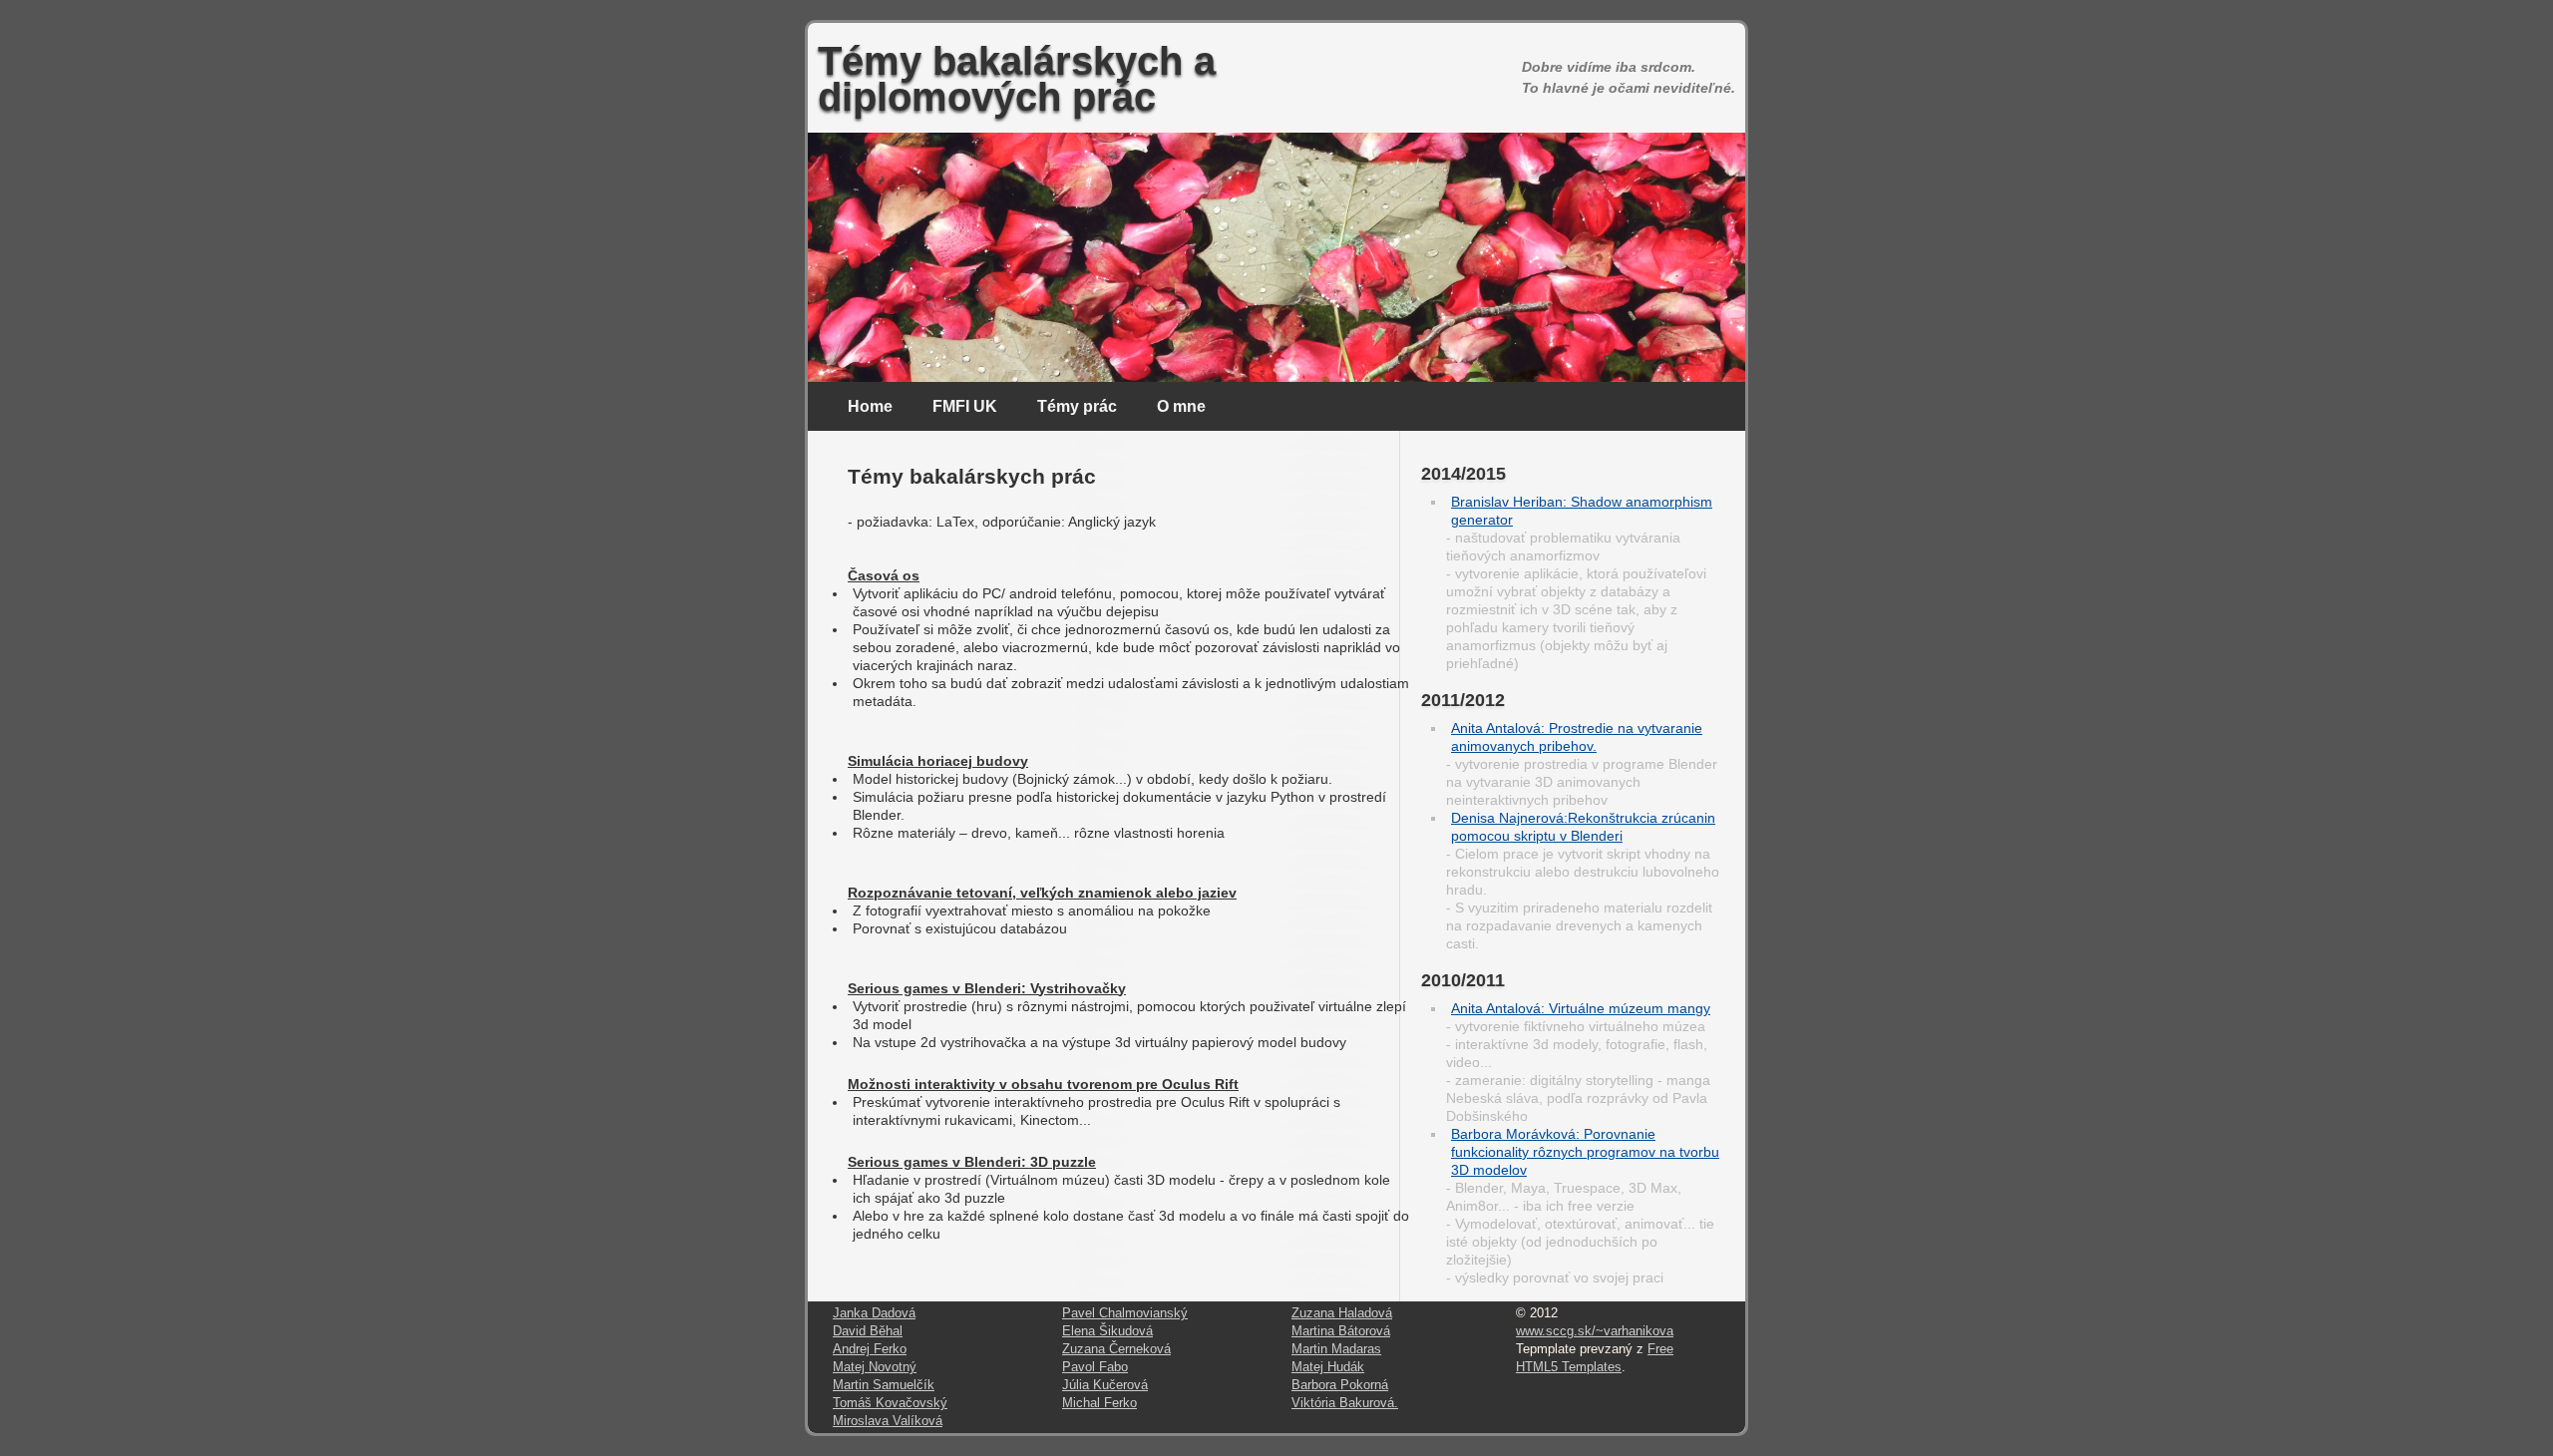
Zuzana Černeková (1116, 1349)
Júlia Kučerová (1105, 1385)
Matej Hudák (1328, 1367)
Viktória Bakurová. (1345, 1403)
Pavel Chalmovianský (1125, 1313)
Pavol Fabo (1095, 1367)
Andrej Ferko (870, 1349)
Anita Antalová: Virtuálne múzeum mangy (1581, 1008)
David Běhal (868, 1331)
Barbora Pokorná (1340, 1385)
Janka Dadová (874, 1313)
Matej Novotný (875, 1367)
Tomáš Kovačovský (890, 1403)
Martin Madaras (1336, 1349)
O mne (1181, 406)
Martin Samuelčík (884, 1385)
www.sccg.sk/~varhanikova (1595, 1331)
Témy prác (1077, 406)
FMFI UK (965, 406)
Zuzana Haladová (1342, 1313)
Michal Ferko (1099, 1403)
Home (870, 406)
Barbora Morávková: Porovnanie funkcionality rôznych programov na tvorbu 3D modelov (1585, 1152)
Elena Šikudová (1107, 1331)
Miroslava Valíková (888, 1421)
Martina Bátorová (1341, 1331)
